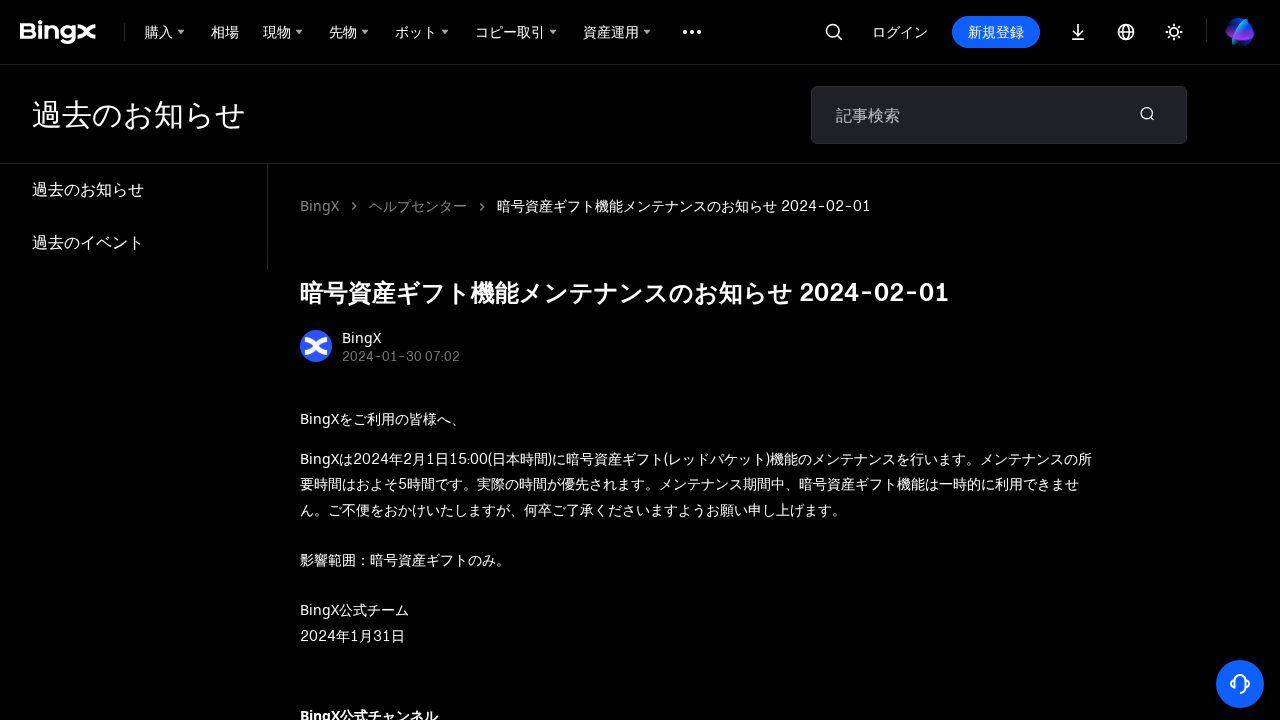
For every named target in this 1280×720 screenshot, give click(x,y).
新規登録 (996, 31)
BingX (319, 205)
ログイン (900, 31)
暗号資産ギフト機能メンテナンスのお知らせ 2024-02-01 (684, 205)
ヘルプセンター (418, 205)
